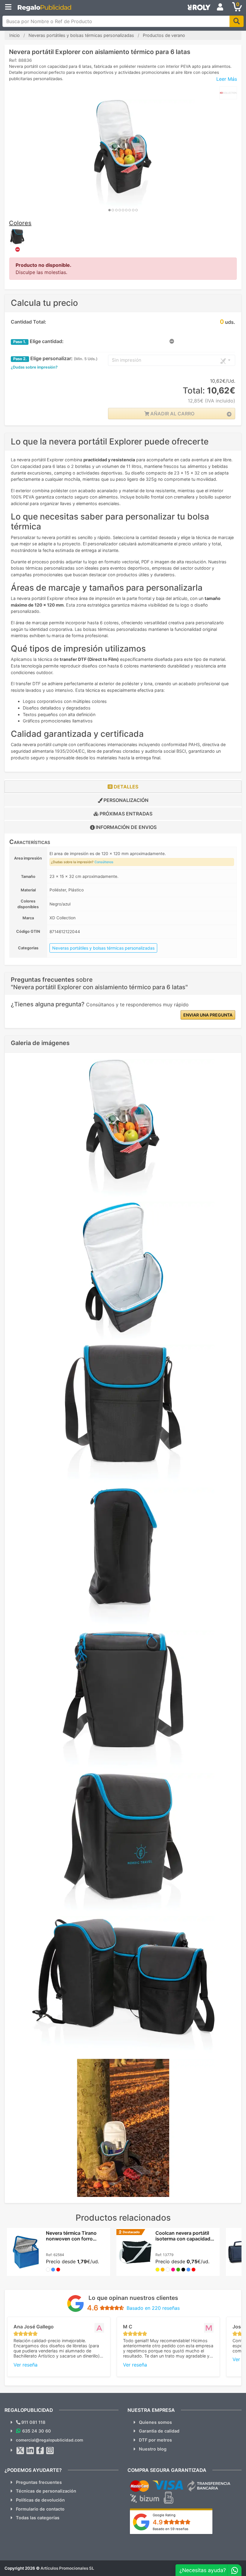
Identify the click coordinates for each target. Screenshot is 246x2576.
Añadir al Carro (172, 414)
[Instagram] (50, 2451)
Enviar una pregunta (208, 1015)
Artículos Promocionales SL (67, 2568)
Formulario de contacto (40, 2509)
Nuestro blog (153, 2449)
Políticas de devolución (40, 2500)
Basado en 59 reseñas (171, 2529)
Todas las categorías (38, 2518)
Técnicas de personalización (46, 2491)
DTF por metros (155, 2440)
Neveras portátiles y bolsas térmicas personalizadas (103, 948)
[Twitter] (20, 2451)
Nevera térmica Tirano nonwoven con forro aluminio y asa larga (71, 2239)
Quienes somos (155, 2422)
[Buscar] (237, 21)
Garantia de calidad (159, 2431)
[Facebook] (40, 2451)
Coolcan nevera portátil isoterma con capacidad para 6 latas (183, 2239)
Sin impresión (127, 360)
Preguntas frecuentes (39, 2482)
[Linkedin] (30, 2451)
